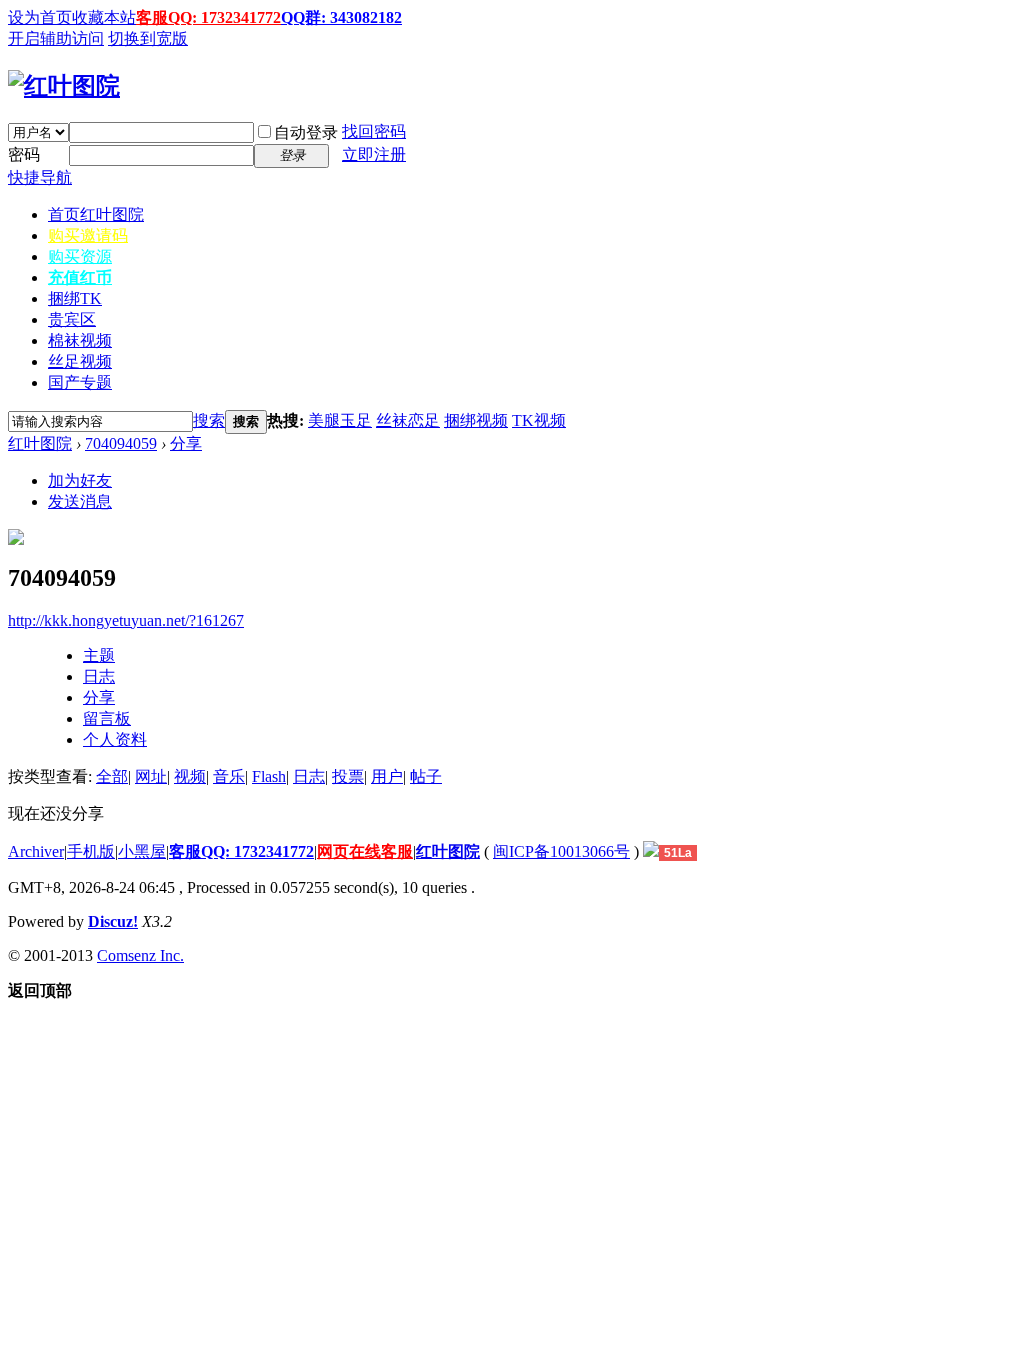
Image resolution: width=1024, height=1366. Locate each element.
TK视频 (539, 420)
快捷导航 (40, 177)
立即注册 (374, 154)
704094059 (121, 443)
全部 (112, 776)
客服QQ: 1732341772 (208, 17)
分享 (186, 443)
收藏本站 (104, 17)
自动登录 (306, 132)
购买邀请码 (88, 235)
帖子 (426, 776)
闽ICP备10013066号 (561, 851)
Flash (269, 776)
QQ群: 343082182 (341, 17)
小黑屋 (142, 851)
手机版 (91, 851)
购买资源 (80, 256)
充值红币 (80, 277)
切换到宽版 (148, 38)
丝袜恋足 (408, 420)
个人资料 (115, 739)
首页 (96, 214)
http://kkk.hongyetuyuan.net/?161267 (126, 620)
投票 (348, 776)
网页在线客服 (365, 851)
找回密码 (374, 131)
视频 (190, 776)
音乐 (229, 776)
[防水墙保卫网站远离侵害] (651, 851)
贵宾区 (72, 319)
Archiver (36, 851)
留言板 (107, 718)
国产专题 (80, 382)
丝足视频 (80, 361)
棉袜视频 (80, 340)
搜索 (209, 420)
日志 (99, 676)
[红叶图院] (64, 86)
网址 (151, 776)
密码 (24, 154)
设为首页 (40, 17)
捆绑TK (75, 298)
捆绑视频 (476, 420)
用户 (387, 776)
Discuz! (113, 921)
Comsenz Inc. (140, 955)
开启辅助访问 (56, 38)
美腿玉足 (340, 420)
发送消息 (80, 501)
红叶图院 (40, 443)
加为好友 (80, 480)
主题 (99, 655)
